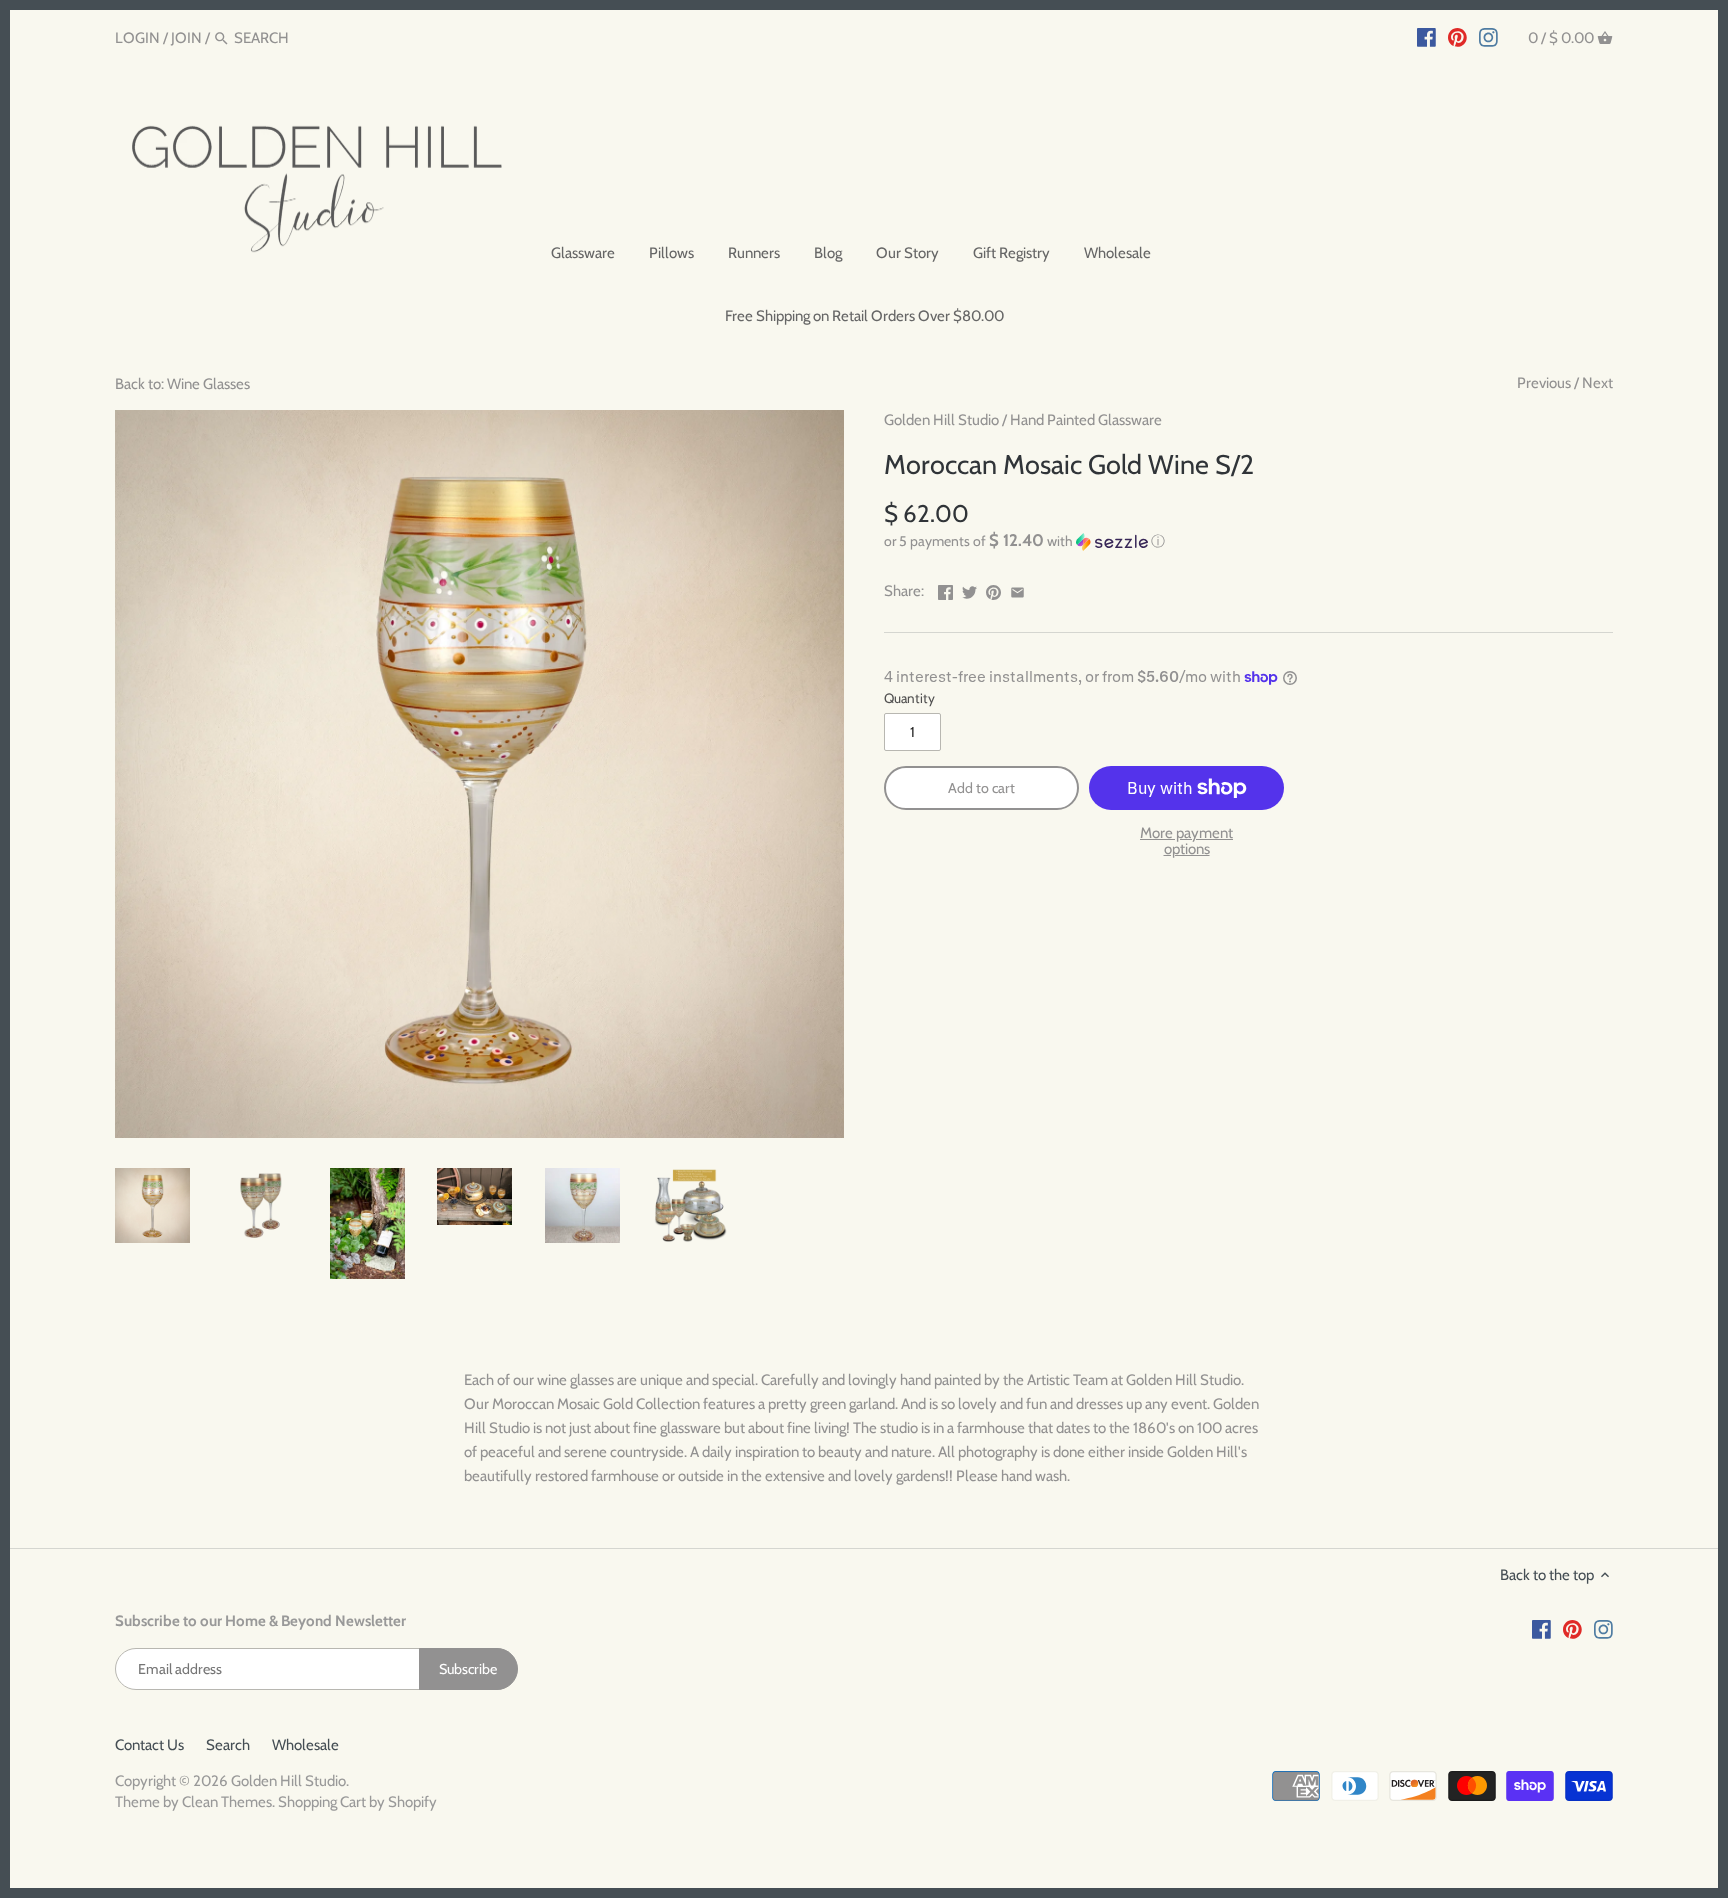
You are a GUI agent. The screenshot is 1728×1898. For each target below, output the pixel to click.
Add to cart (981, 788)
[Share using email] (1017, 589)
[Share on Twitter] (969, 589)
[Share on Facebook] (945, 589)
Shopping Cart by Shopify (357, 1802)
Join (186, 38)
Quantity (909, 698)
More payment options (1186, 841)
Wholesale (305, 1745)
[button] (1248, 541)
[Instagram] (1488, 37)
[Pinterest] (1457, 37)
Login (137, 38)
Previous (1544, 383)
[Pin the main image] (993, 589)
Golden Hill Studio (941, 420)
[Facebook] (1426, 37)
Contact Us (149, 1745)
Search (228, 1745)
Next (1597, 383)
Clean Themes (227, 1802)
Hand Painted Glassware (1086, 420)
